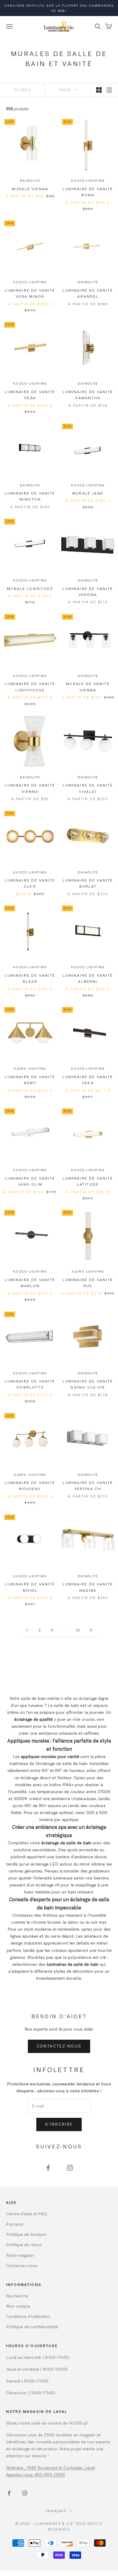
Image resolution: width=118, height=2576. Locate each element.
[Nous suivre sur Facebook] (48, 2168)
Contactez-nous (59, 2046)
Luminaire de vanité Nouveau (30, 1485)
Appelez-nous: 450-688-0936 (36, 2474)
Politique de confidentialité (32, 2327)
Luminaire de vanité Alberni (88, 978)
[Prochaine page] (91, 1630)
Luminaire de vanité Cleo (30, 883)
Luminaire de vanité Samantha (88, 395)
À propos (15, 2224)
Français (56, 2511)
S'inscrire (59, 2124)
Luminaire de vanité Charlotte (30, 1384)
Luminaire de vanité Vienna (30, 788)
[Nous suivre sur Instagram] (70, 2168)
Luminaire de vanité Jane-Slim (30, 1181)
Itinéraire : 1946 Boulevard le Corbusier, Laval (51, 2467)
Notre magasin (20, 2255)
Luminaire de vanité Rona (88, 192)
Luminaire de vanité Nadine (88, 1587)
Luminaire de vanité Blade (30, 978)
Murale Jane (88, 493)
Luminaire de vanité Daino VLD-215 (88, 1384)
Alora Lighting (30, 1068)
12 (78, 1630)
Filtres (22, 90)
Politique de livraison (26, 2234)
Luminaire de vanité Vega (30, 395)
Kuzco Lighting (88, 180)
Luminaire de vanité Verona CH (88, 1485)
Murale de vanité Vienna (88, 687)
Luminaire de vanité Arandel (88, 293)
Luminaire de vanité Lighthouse (30, 687)
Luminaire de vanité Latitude (88, 1181)
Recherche (17, 2296)
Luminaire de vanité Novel (30, 1587)
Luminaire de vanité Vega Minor (30, 293)
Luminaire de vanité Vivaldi (88, 788)
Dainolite (30, 180)
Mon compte (18, 2306)
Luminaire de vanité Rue (88, 1283)
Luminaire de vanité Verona (88, 591)
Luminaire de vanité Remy (30, 1080)
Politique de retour (24, 2245)
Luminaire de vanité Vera (88, 1080)
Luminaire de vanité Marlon (30, 1283)
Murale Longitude (30, 588)
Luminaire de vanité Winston (30, 496)
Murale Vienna (30, 189)
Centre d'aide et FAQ (26, 2214)
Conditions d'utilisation (28, 2316)
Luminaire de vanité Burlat (88, 883)
